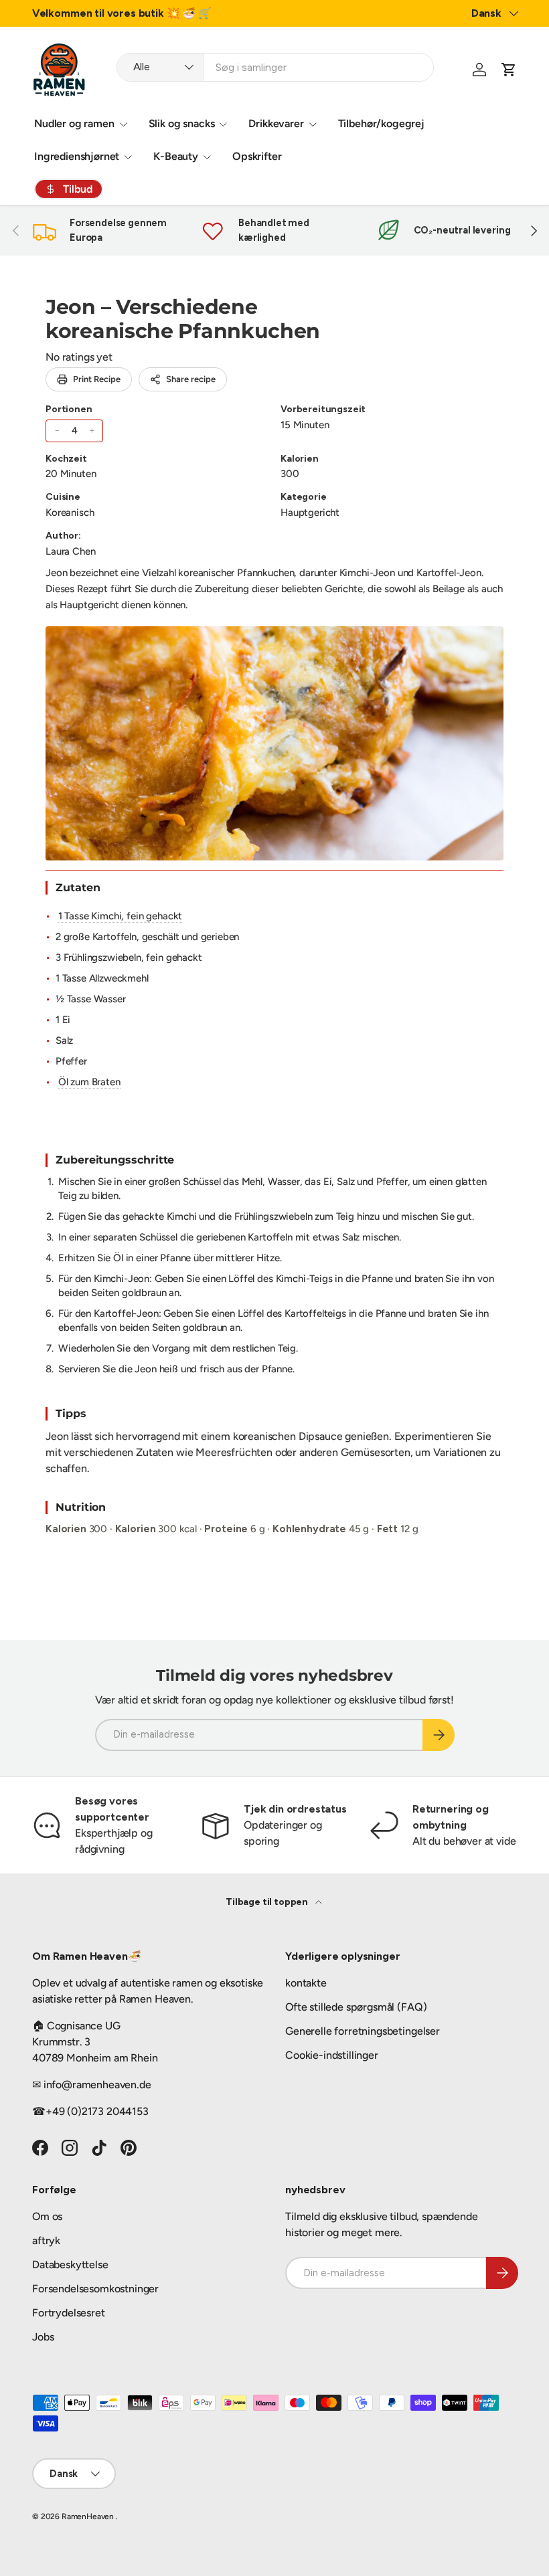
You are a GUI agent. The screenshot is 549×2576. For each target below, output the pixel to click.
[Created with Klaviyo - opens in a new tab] (274, 1435)
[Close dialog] (519, 1149)
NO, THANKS (405, 1392)
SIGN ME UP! (405, 1352)
